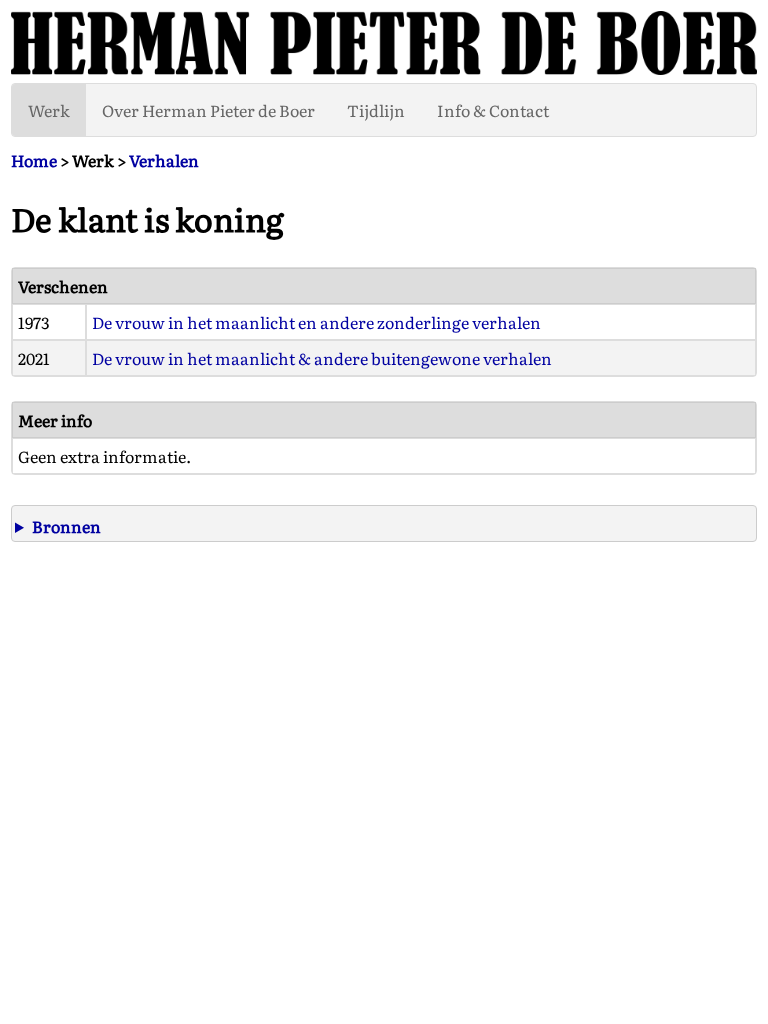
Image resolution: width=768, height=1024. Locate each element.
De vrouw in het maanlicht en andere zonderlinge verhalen (316, 322)
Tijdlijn (376, 110)
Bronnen (66, 526)
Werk (49, 110)
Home (34, 160)
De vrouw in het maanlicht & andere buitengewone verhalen (322, 358)
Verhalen (164, 160)
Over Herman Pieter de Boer (208, 110)
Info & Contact (493, 110)
